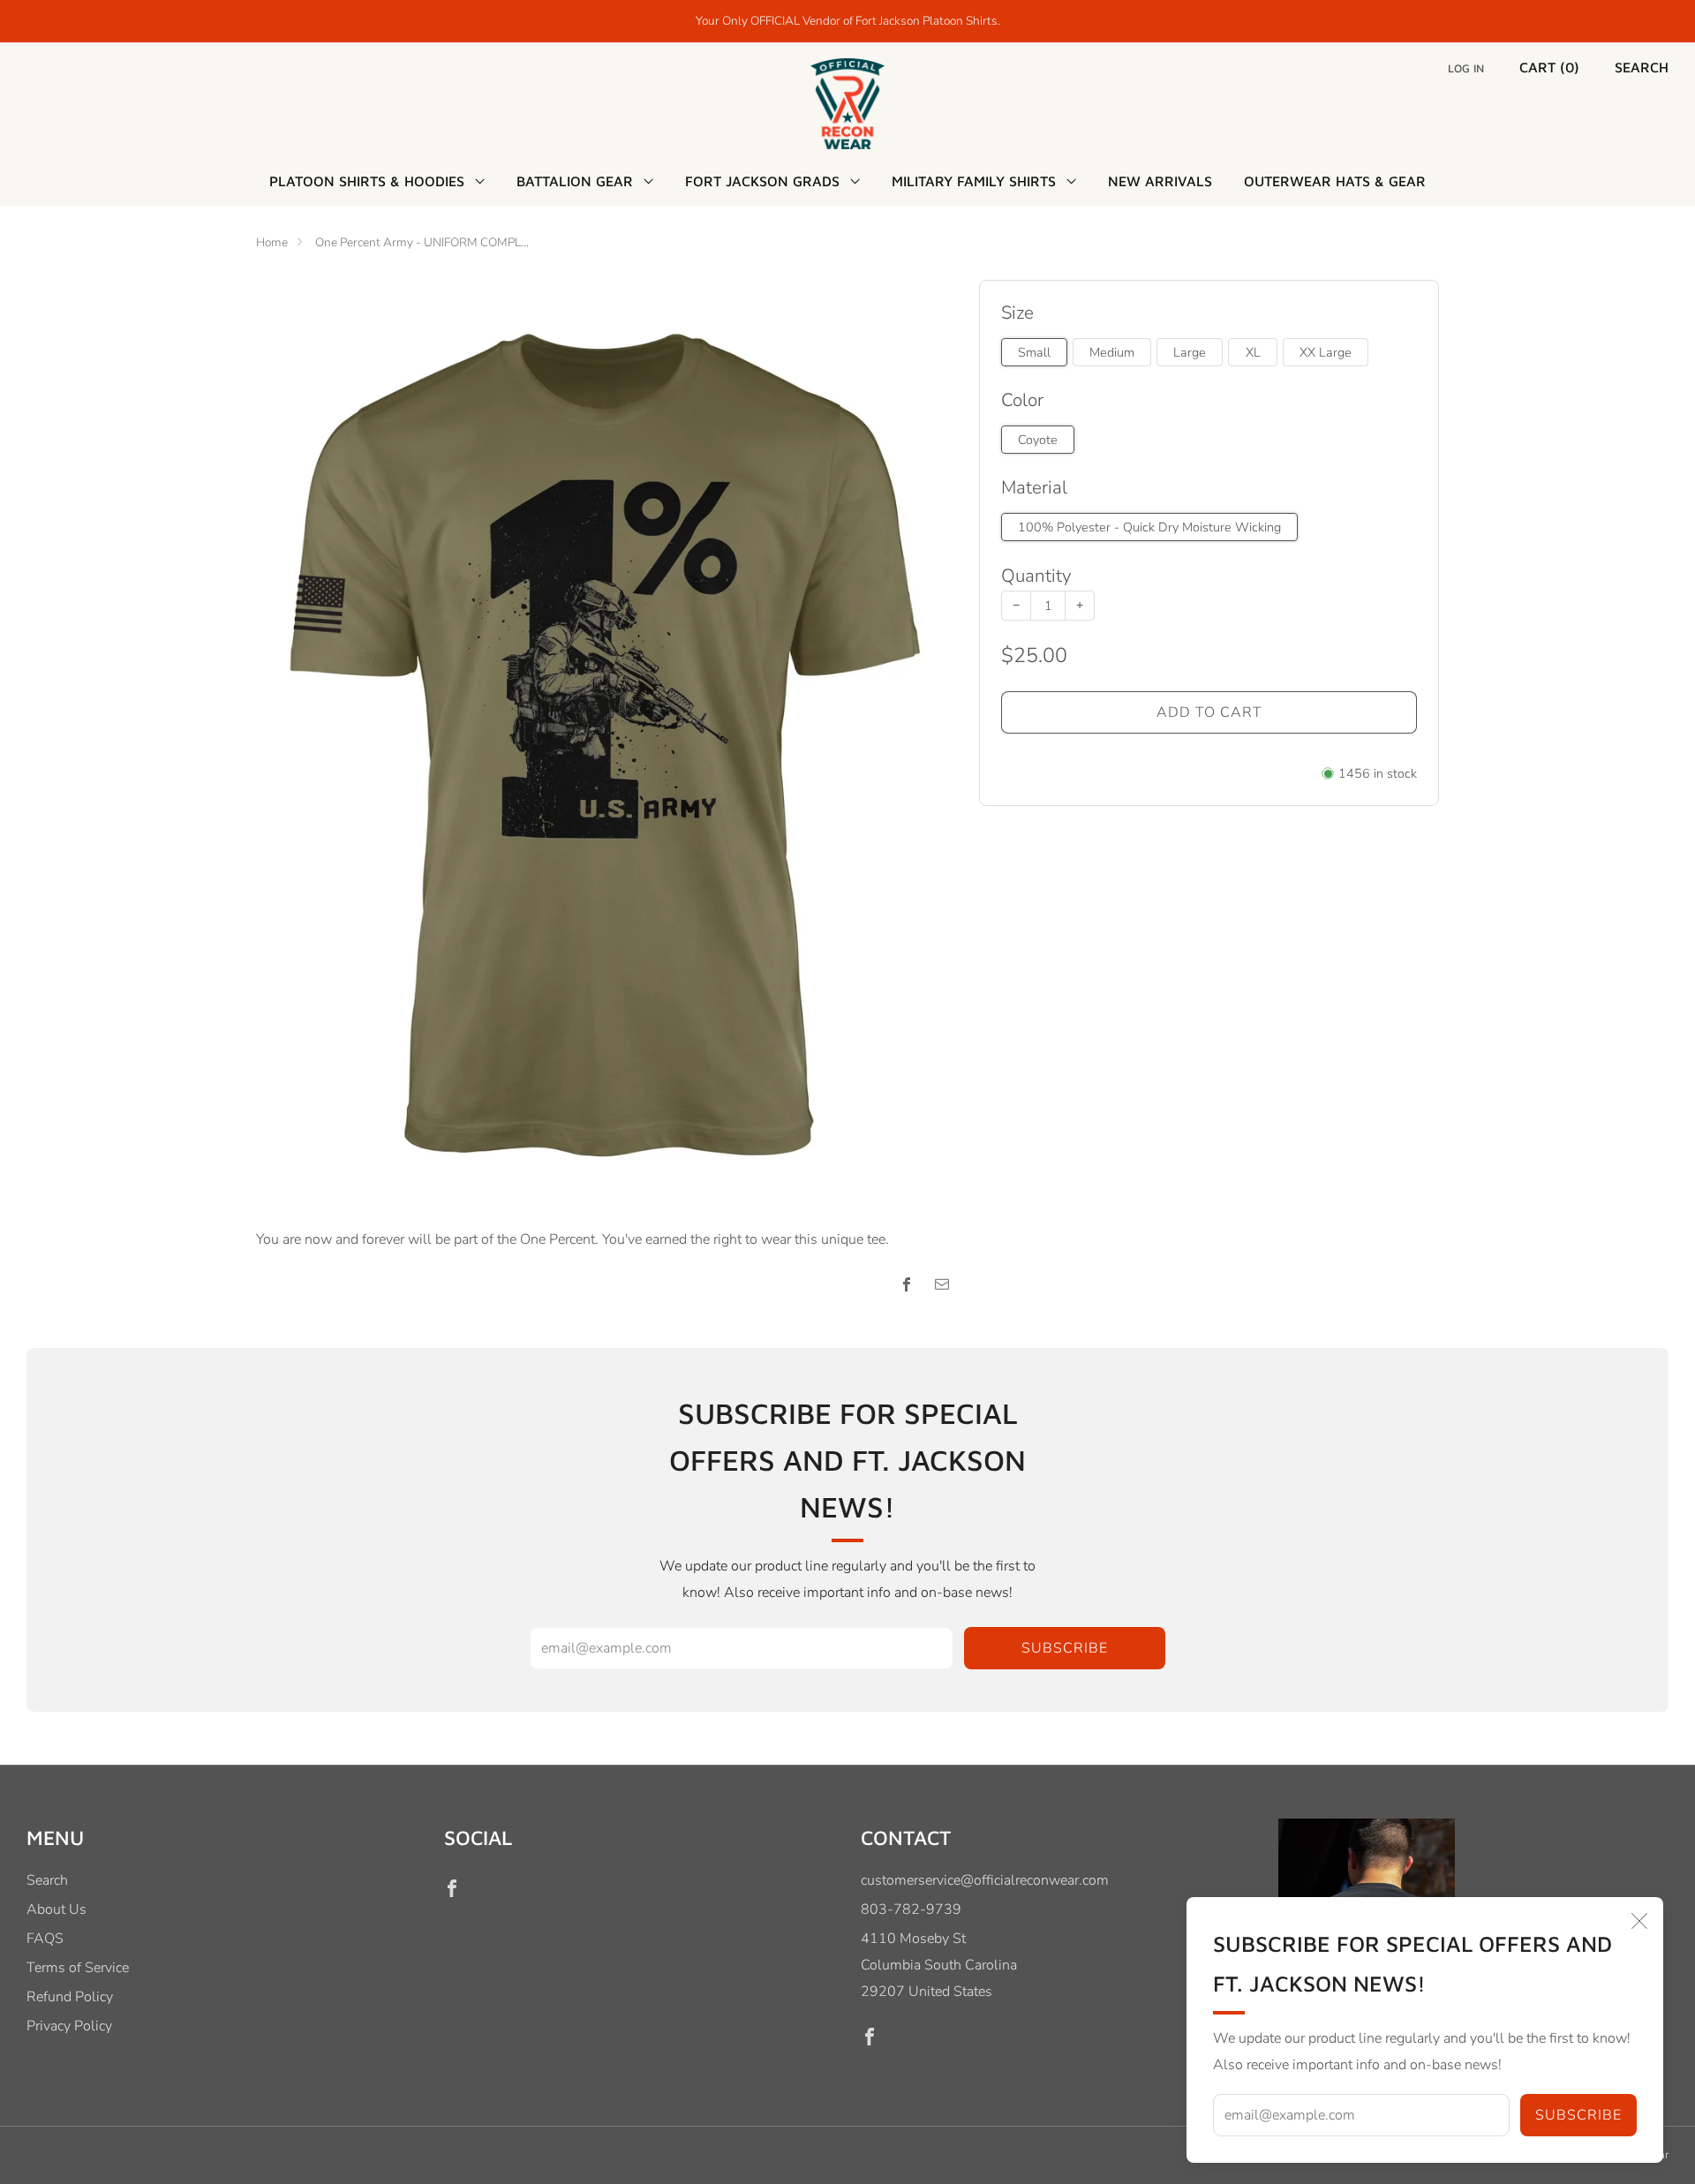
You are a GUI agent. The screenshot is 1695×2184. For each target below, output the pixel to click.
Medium (1112, 352)
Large (1190, 352)
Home (272, 242)
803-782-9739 (911, 1909)
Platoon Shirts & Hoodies (367, 181)
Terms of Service (78, 1968)
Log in (1466, 68)
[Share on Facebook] (907, 1284)
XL (1253, 352)
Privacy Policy (69, 2026)
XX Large (1326, 352)
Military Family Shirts (974, 181)
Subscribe (1578, 2115)
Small (1034, 352)
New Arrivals (1160, 181)
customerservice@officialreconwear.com (985, 1880)
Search (1642, 67)
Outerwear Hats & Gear (1335, 181)
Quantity (1036, 576)
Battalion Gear (575, 181)
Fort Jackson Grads (762, 181)
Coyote (1038, 440)
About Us (56, 1909)
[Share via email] (942, 1284)
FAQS (45, 1939)
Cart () (1549, 67)
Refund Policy (70, 1997)
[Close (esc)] (1639, 1921)
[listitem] (848, 21)
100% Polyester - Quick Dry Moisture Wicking (1149, 527)
